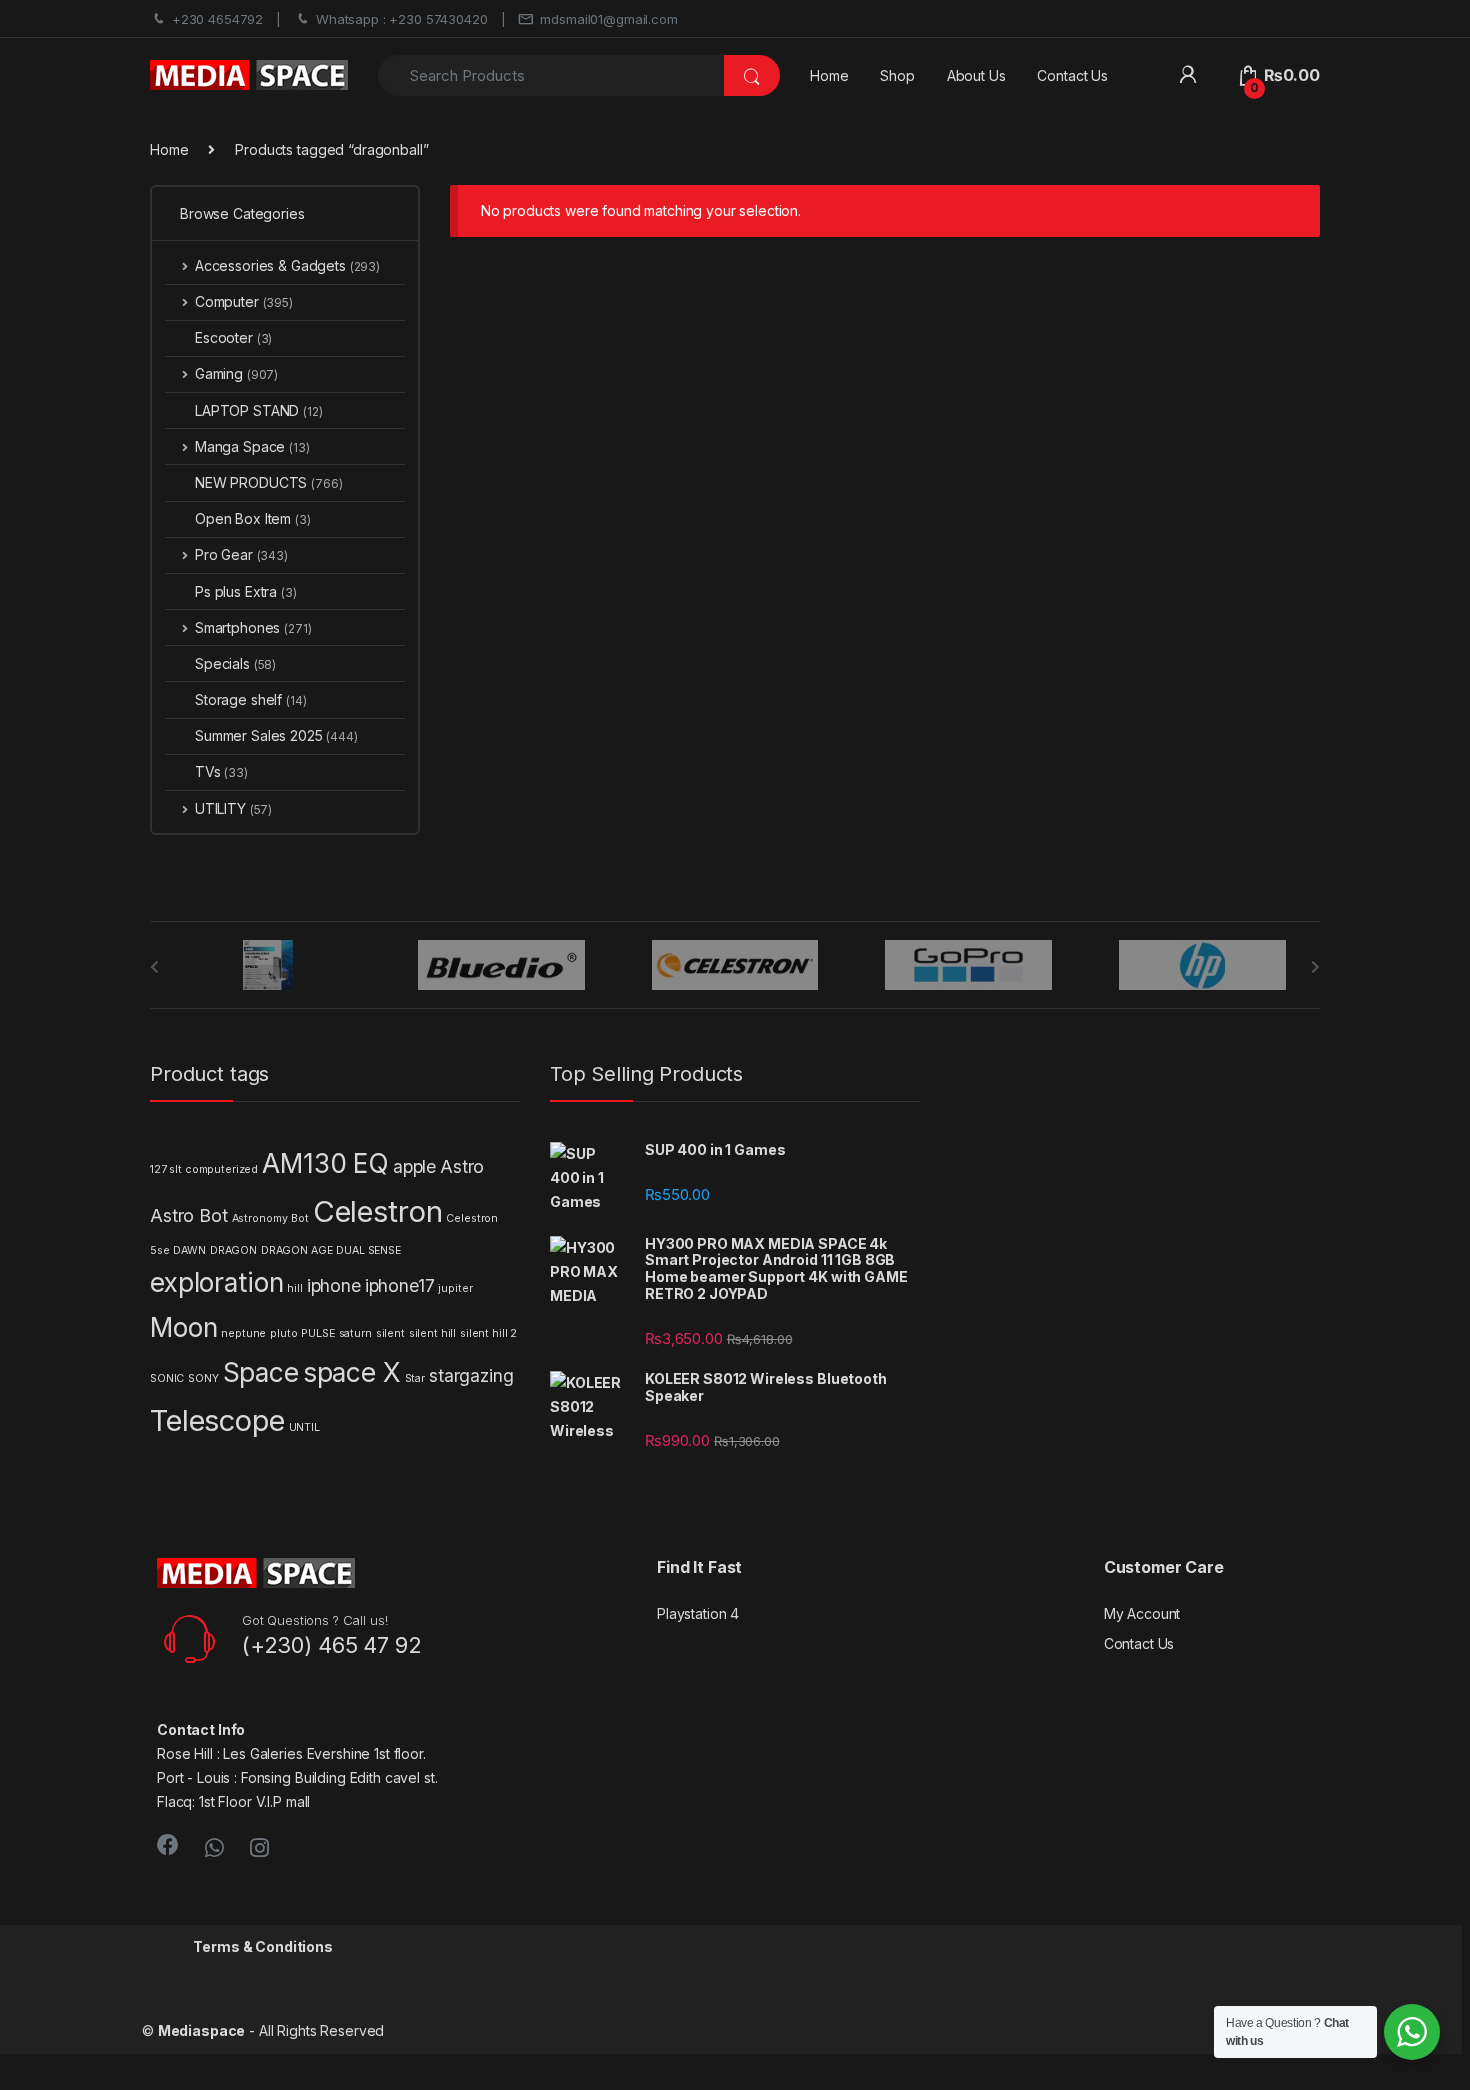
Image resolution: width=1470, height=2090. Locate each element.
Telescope (217, 1420)
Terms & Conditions (262, 1946)
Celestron (378, 1211)
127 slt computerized (204, 1169)
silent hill (432, 1333)
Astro (462, 1166)
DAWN (189, 1250)
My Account (1142, 1613)
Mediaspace (202, 2030)
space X (352, 1372)
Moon (183, 1327)
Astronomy (260, 1218)
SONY (203, 1378)
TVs (221, 771)
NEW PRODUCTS (269, 482)
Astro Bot (189, 1215)
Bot (300, 1218)
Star (415, 1378)
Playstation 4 (698, 1613)
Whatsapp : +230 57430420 (402, 19)
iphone (334, 1285)
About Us (976, 75)
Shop (897, 75)
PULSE (317, 1333)
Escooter (233, 337)
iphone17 (400, 1285)
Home (829, 75)
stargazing (471, 1375)
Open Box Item (253, 518)
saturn (355, 1333)
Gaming (236, 373)
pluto (283, 1333)
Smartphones (253, 627)
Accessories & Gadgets (287, 265)
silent (390, 1333)
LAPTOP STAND (259, 410)
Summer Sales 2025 (276, 735)
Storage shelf (251, 699)
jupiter (455, 1288)
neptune (243, 1333)
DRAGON (233, 1250)
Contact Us (1072, 75)
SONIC (167, 1378)
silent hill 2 (488, 1333)
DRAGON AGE (297, 1250)
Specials (235, 663)
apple (414, 1166)
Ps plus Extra (246, 591)
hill (294, 1288)
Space (261, 1372)
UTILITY (233, 808)
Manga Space (252, 446)
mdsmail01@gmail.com (608, 19)
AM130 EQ (325, 1163)
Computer (244, 301)
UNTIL (304, 1427)
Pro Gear (241, 554)
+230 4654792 (217, 19)
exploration (216, 1282)
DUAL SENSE (368, 1250)
